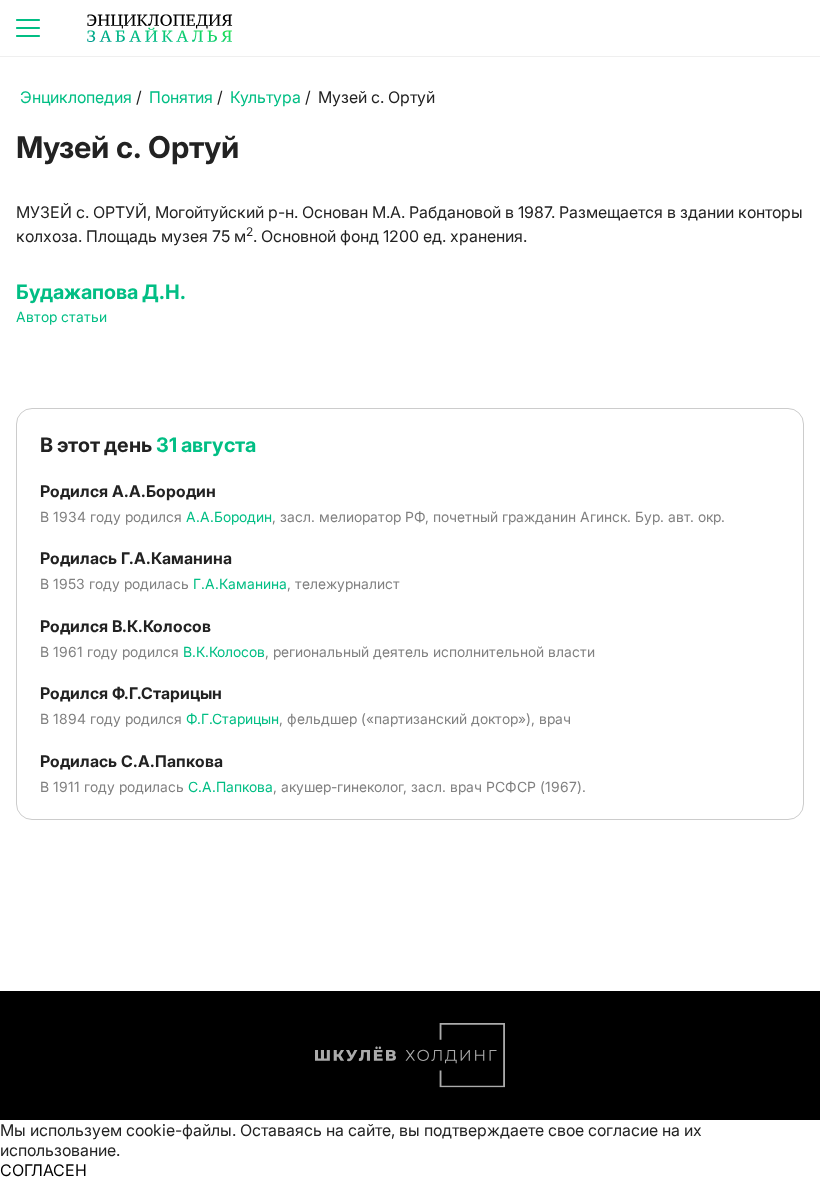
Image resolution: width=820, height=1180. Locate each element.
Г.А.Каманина (240, 583)
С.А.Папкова (230, 786)
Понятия (181, 97)
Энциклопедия (76, 97)
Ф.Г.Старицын (232, 718)
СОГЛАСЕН (43, 1170)
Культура (265, 97)
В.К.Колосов (224, 651)
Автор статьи (61, 316)
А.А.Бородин (229, 516)
